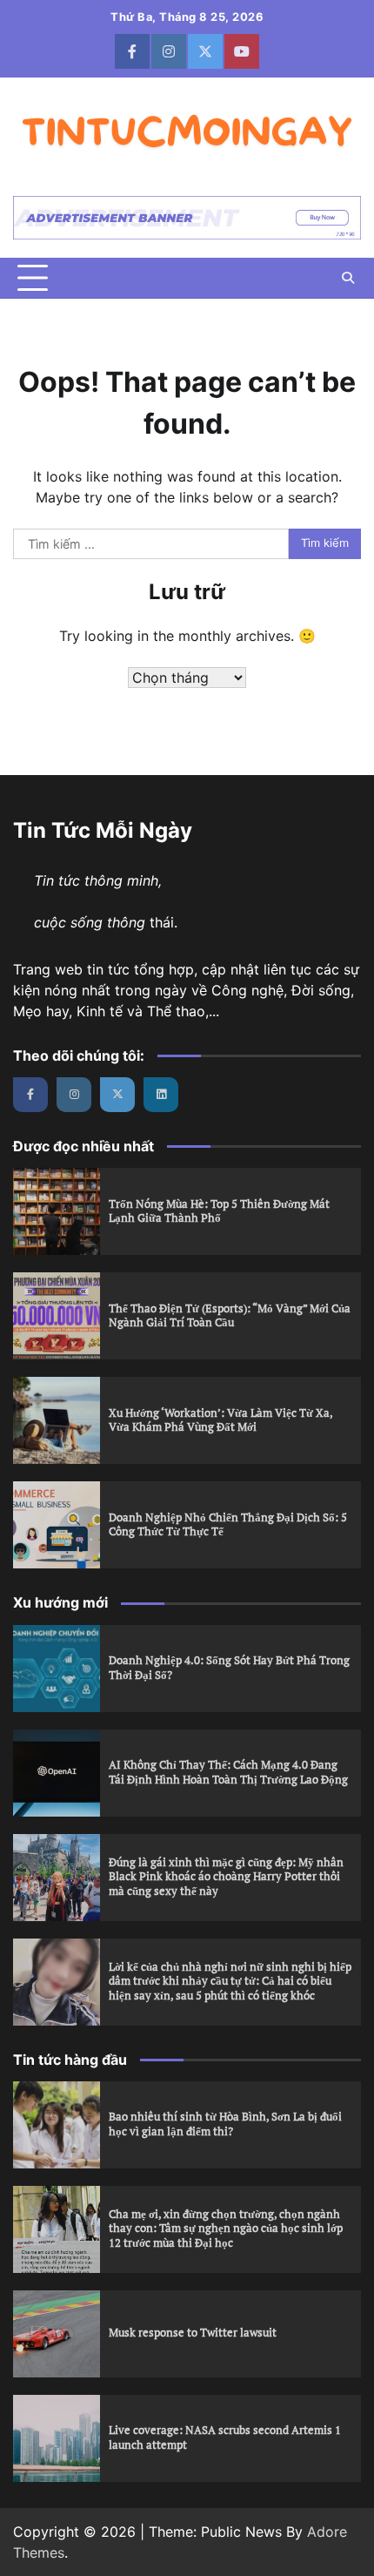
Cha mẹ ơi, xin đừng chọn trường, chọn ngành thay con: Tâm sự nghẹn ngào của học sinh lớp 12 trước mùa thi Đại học (226, 2229)
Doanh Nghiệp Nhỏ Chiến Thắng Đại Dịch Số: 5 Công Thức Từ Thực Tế (228, 1525)
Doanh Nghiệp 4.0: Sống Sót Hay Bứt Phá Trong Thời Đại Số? (229, 1668)
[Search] (348, 278)
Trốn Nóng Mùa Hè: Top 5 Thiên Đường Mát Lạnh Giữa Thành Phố (219, 1211)
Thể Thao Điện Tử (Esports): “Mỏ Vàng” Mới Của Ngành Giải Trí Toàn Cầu (230, 1316)
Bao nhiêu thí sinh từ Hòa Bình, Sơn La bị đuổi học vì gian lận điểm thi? (225, 2124)
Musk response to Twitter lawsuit (193, 2333)
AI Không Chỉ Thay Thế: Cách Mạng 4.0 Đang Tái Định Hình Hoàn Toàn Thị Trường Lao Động (228, 1772)
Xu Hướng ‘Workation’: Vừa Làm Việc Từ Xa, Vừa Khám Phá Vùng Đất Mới (221, 1420)
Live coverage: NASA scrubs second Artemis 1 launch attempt (225, 2438)
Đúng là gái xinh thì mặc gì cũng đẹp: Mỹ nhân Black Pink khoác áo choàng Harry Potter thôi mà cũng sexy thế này (226, 1877)
